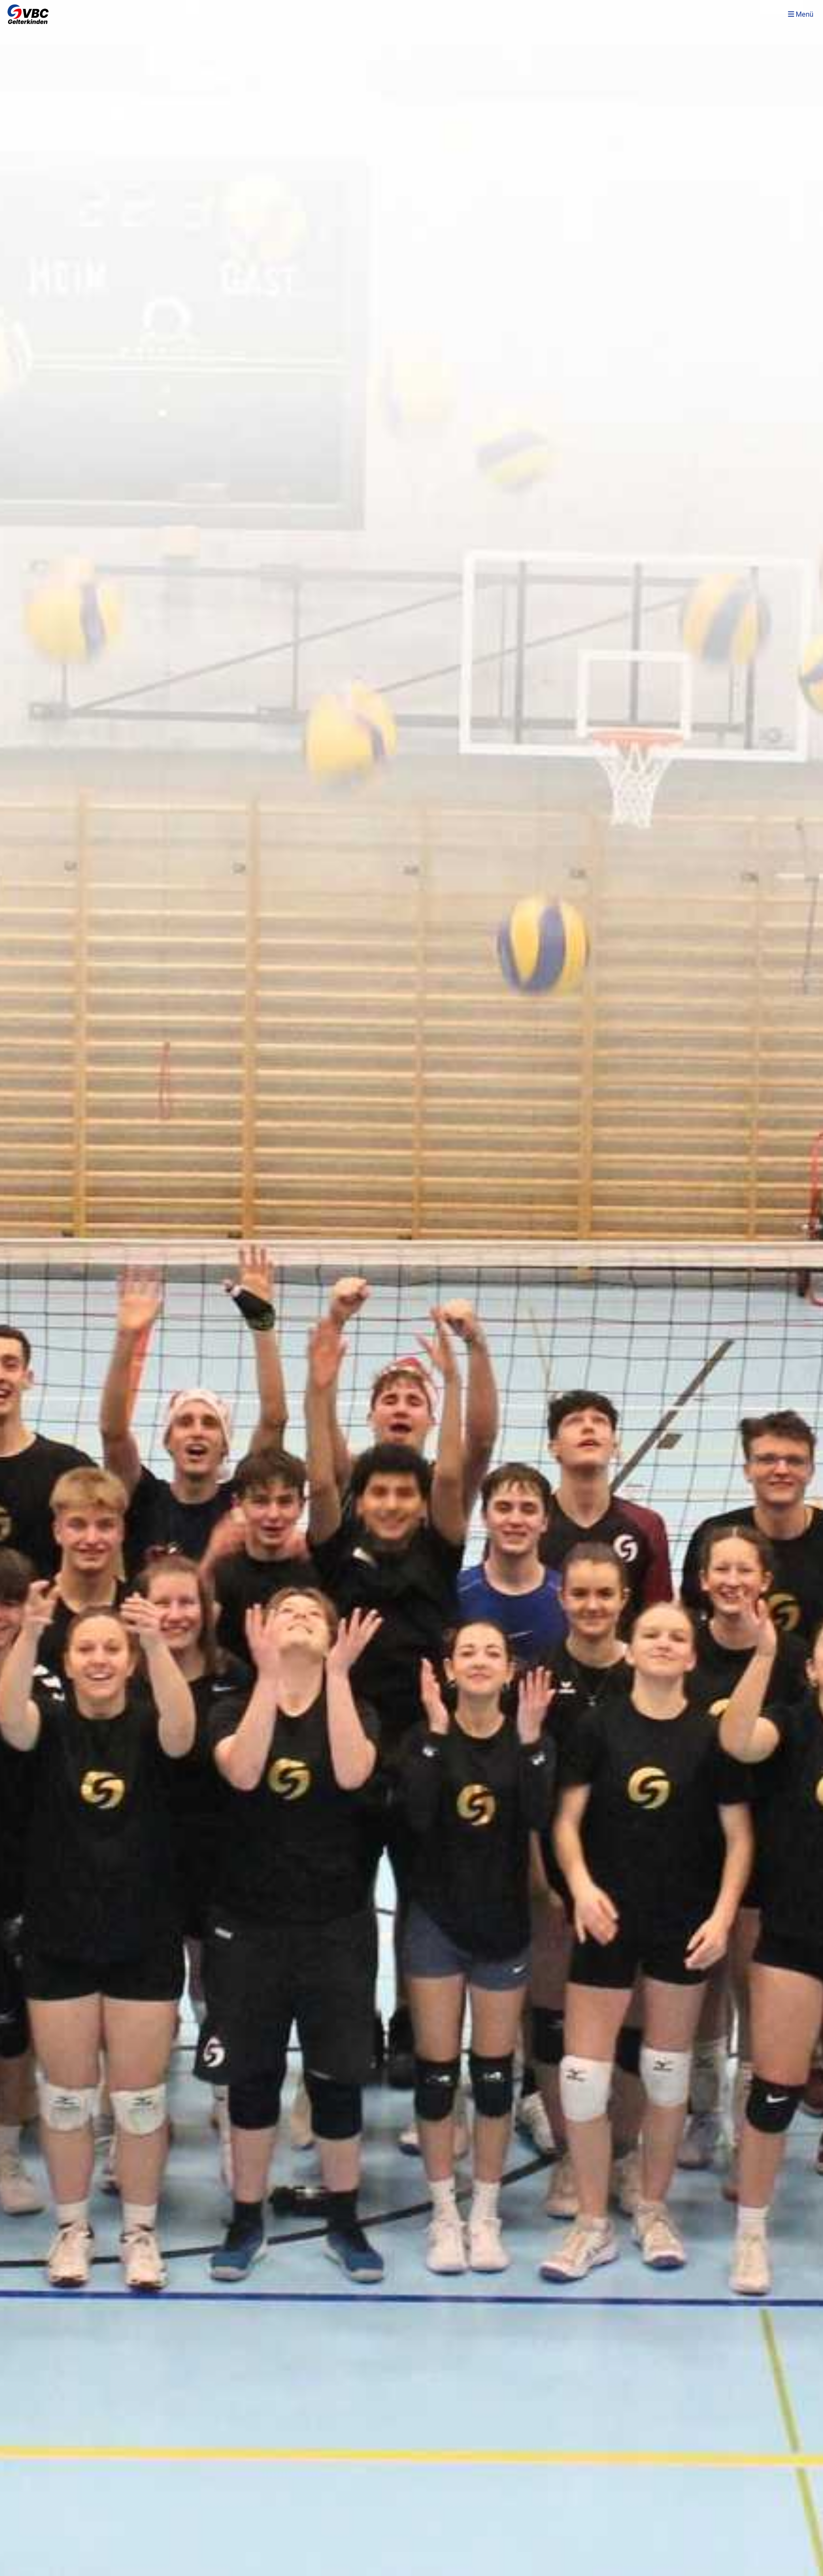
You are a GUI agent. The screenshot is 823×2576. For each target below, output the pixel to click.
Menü (804, 14)
